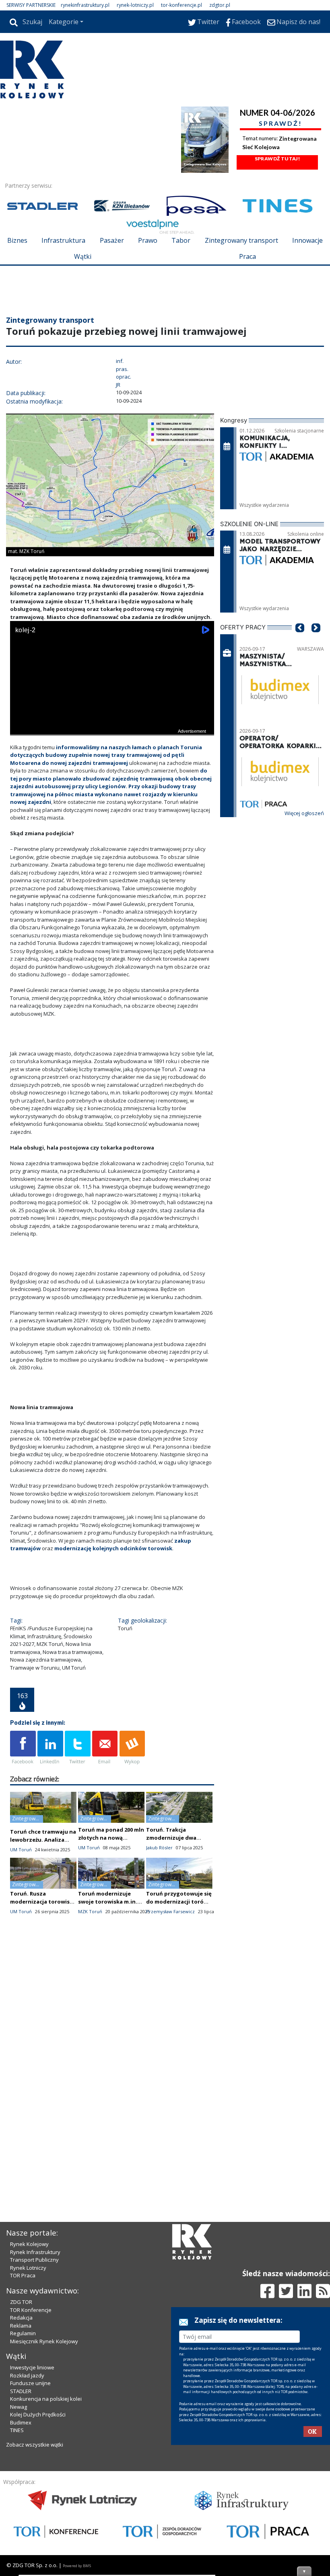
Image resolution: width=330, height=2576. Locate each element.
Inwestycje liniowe (32, 2367)
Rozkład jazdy (27, 2375)
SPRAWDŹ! (280, 123)
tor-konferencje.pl (181, 5)
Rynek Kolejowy (29, 2244)
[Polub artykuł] (23, 1748)
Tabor (181, 240)
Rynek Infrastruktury (35, 2252)
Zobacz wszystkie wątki (35, 2445)
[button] (300, 640)
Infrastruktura (63, 240)
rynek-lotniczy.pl (135, 5)
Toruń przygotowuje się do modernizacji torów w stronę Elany (179, 1902)
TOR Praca (23, 2275)
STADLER (21, 2391)
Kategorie (64, 22)
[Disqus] (112, 2064)
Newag (19, 2407)
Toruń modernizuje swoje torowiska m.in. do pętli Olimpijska (108, 1902)
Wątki (83, 256)
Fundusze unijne (30, 2383)
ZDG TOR (21, 2302)
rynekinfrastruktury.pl (85, 5)
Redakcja (21, 2318)
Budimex (21, 2422)
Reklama (21, 2326)
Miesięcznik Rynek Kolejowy (44, 2341)
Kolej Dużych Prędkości (38, 2414)
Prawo (148, 240)
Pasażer (112, 240)
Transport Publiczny (34, 2260)
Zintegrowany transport (241, 240)
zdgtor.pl (220, 5)
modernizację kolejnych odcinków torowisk (113, 1548)
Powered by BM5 (77, 2566)
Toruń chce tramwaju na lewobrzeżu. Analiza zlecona (43, 1840)
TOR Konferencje (31, 2310)
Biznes (17, 240)
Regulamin (23, 2333)
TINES (17, 2430)
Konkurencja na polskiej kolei (46, 2399)
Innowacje (307, 240)
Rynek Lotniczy (28, 2268)
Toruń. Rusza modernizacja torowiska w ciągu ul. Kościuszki (43, 1902)
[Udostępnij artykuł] (50, 1748)
